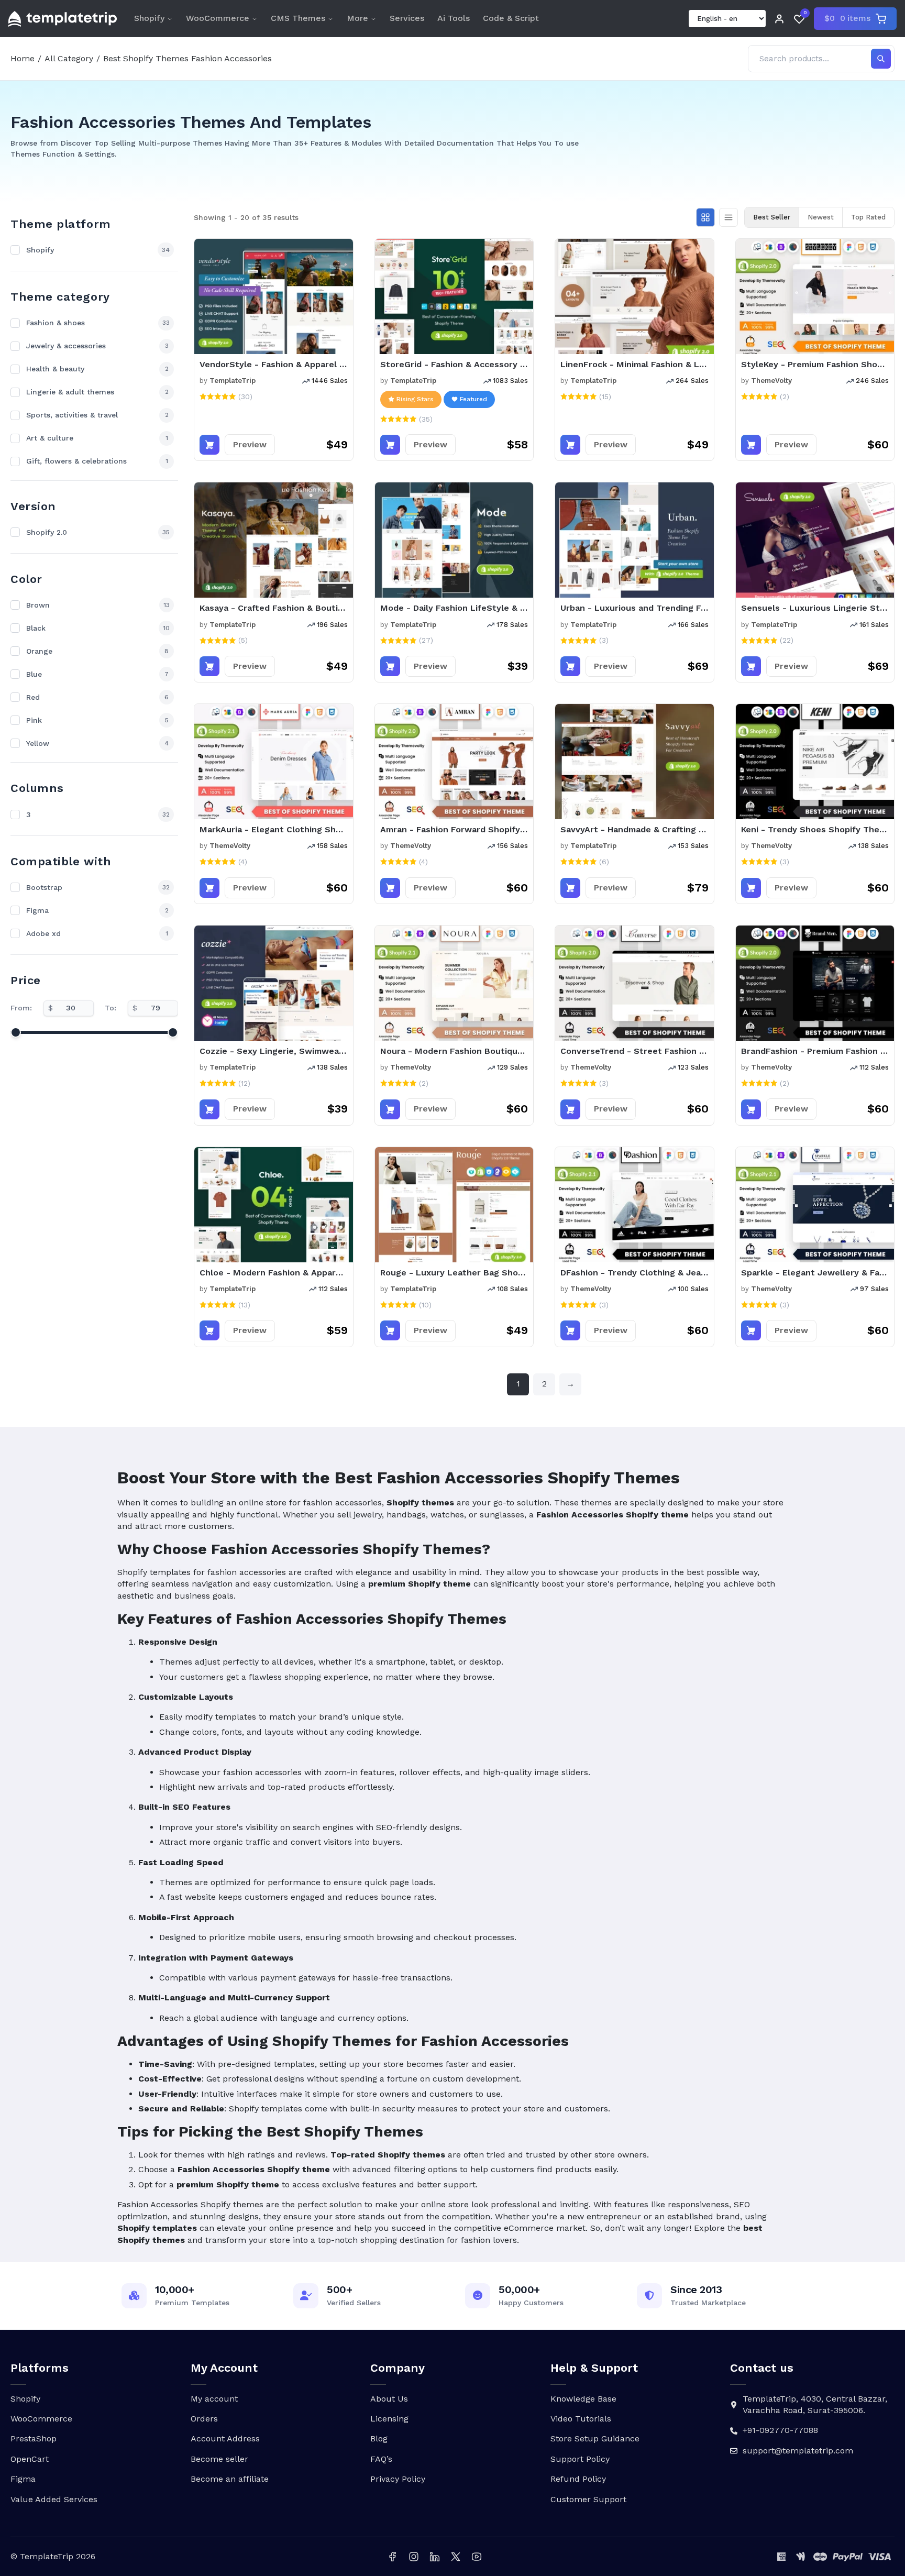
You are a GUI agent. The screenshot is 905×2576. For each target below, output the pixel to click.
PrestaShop (34, 2439)
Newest (821, 217)
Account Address (225, 2439)
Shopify (149, 18)
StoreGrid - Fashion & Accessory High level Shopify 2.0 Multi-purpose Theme (454, 364)
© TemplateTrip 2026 (53, 2556)
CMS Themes (298, 18)
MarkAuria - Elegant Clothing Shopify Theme (274, 829)
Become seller (219, 2459)
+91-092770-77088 (780, 2430)
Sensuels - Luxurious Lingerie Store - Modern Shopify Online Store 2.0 (815, 608)
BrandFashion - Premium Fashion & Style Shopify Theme (815, 1051)
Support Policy (580, 2459)
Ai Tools (454, 18)
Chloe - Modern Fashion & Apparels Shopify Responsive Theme (274, 1273)
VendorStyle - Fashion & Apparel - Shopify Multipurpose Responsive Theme (274, 364)
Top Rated (868, 217)
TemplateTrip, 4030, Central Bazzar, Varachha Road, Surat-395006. (815, 2404)
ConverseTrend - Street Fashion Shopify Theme (634, 1051)
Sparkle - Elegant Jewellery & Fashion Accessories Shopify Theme (815, 1273)
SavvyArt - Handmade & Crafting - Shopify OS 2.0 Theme (634, 829)
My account (214, 2399)
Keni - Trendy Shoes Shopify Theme (815, 829)
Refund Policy (578, 2479)
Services (407, 18)
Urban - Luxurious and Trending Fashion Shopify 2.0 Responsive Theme (634, 608)
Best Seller (772, 217)
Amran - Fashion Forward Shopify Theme (454, 829)
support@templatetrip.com (798, 2451)
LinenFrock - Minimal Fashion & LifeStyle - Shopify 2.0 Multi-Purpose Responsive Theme (634, 364)
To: (111, 1008)
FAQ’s (381, 2459)
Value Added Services (54, 2499)
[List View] (729, 217)
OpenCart (30, 2459)
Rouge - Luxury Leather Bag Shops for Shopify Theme (454, 1273)
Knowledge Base (583, 2399)
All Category (69, 58)
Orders (204, 2419)
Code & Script (511, 18)
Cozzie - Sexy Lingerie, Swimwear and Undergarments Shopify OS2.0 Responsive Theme (274, 1051)
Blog (379, 2439)
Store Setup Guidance (595, 2439)
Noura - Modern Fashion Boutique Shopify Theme (454, 1051)
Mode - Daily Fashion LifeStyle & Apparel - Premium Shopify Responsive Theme (454, 608)
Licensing (389, 2419)
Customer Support (588, 2499)
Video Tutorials (581, 2419)
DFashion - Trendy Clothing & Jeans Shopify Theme (634, 1273)
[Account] (779, 19)
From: (21, 1008)
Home (23, 58)
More (357, 18)
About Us (389, 2399)
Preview (250, 444)
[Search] (881, 59)
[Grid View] (705, 217)
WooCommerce (218, 18)
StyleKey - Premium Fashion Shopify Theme (815, 364)
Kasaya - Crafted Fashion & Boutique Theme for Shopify (274, 608)
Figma (23, 2479)
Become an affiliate (230, 2479)
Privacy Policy (398, 2479)
